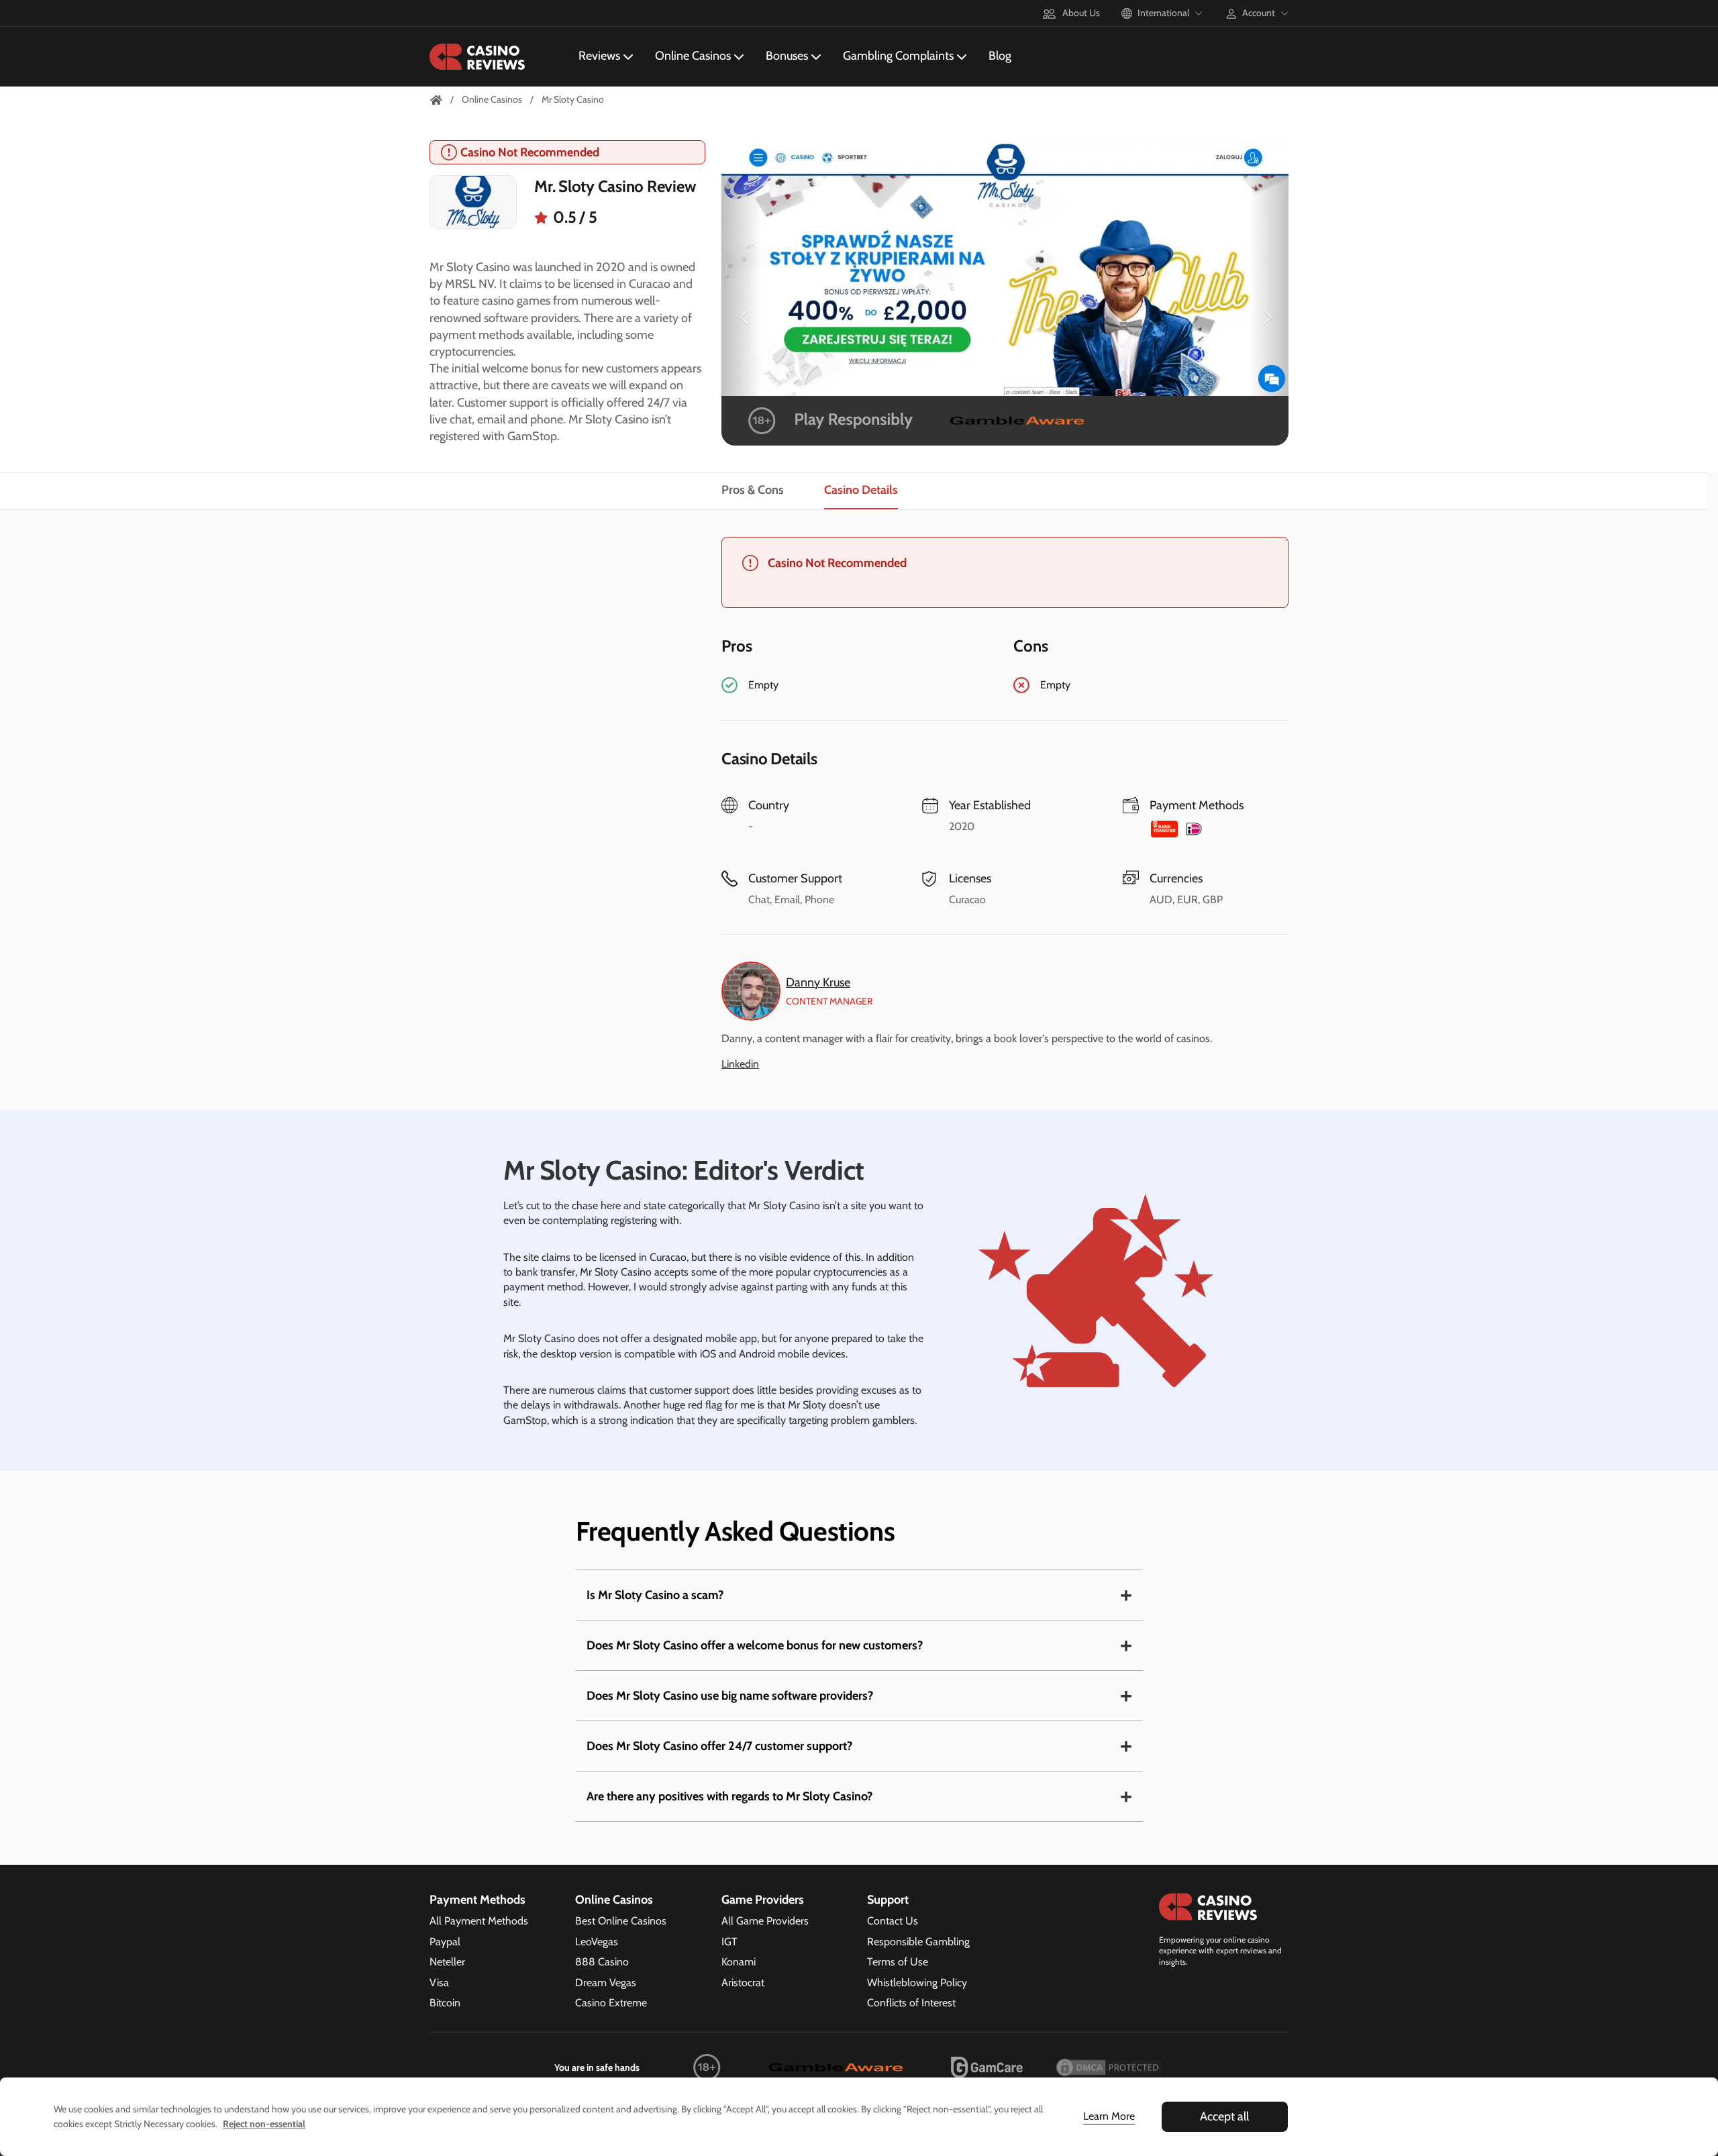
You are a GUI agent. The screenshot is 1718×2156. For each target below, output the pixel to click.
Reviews (599, 56)
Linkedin (740, 1064)
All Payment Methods (479, 1921)
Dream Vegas (606, 1983)
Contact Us (893, 1921)
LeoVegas (597, 1942)
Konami (739, 1962)
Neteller (447, 1962)
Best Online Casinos (621, 1921)
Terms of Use (898, 1962)
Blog (1000, 56)
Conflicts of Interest (911, 2003)
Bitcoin (445, 2003)
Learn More (1109, 2116)
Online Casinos (693, 56)
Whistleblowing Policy (917, 1983)
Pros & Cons (753, 491)
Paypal (445, 1942)
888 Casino (602, 1962)
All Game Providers (765, 1921)
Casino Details (861, 491)
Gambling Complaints (898, 56)
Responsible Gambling (918, 1942)
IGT (729, 1942)
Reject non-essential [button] (264, 2124)
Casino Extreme (611, 2003)
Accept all (1224, 2116)
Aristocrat (743, 1983)
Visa (439, 1983)
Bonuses (787, 56)
